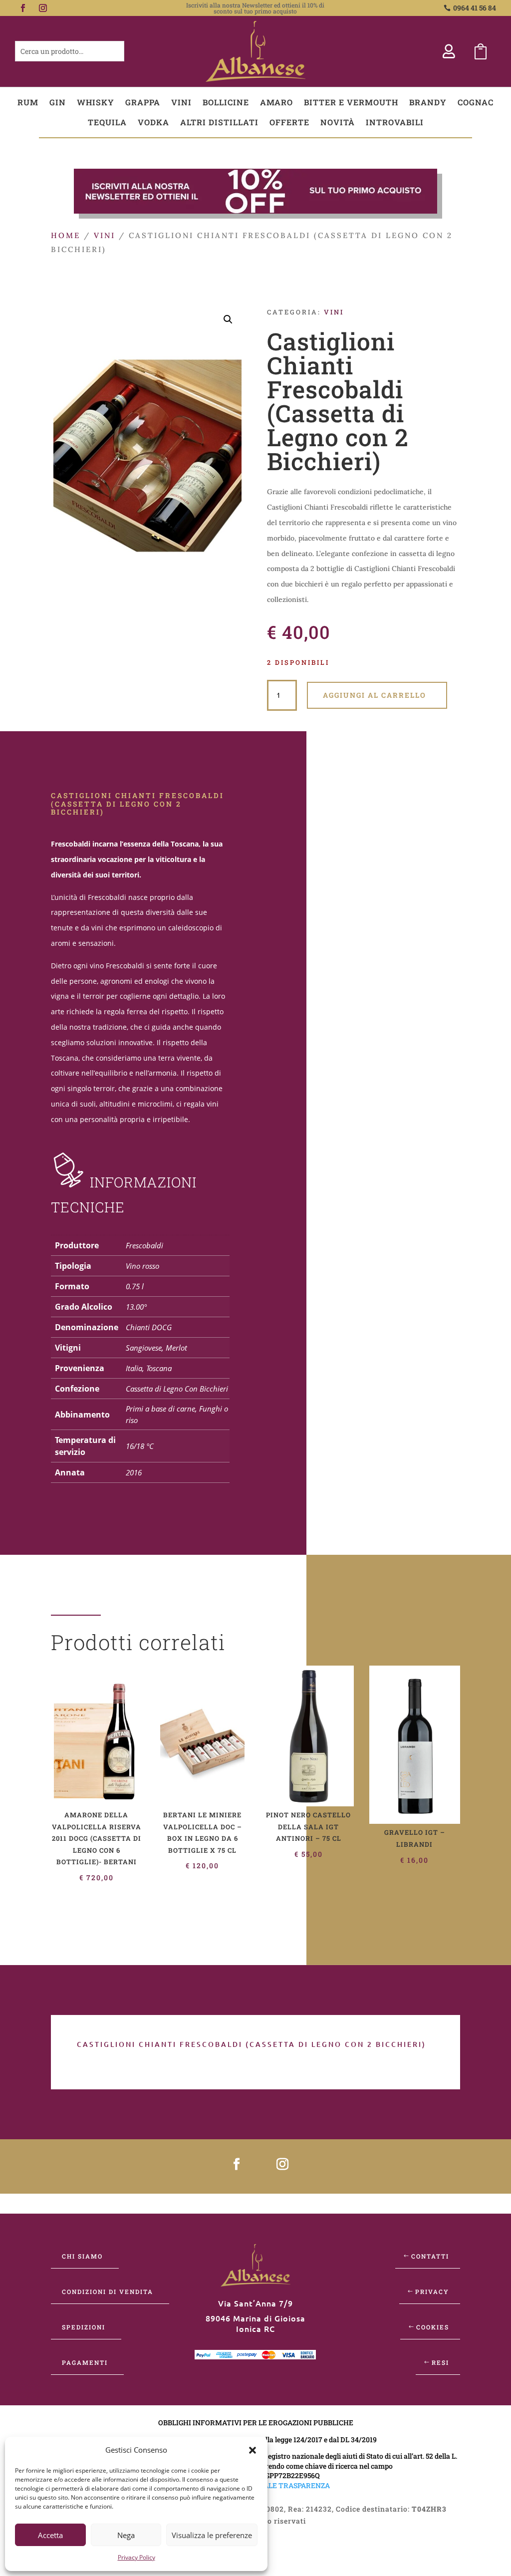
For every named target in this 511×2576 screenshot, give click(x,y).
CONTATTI (430, 2256)
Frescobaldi (144, 1245)
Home (66, 235)
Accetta (50, 2535)
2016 (134, 1472)
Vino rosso (142, 1266)
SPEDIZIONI (84, 2327)
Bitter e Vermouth (351, 102)
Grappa (143, 102)
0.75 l (135, 1286)
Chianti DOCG (149, 1327)
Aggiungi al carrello (375, 695)
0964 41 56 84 (475, 8)
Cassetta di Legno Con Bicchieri (177, 1389)
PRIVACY (432, 2291)
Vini (181, 102)
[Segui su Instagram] (43, 8)
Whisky (96, 102)
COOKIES (433, 2327)
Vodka (153, 122)
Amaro (276, 102)
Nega (126, 2535)
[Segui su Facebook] (23, 8)
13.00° (136, 1307)
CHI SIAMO (82, 2256)
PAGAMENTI (85, 2362)
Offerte (289, 122)
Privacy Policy (136, 2557)
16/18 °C (140, 1446)
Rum (28, 102)
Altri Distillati (219, 122)
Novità (338, 122)
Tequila (107, 122)
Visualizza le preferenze (212, 2535)
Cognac (476, 102)
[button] (253, 2450)
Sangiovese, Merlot (156, 1348)
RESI (440, 2362)
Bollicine (226, 102)
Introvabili (395, 122)
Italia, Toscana (149, 1368)
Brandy (428, 102)
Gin (58, 102)
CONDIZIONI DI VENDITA (108, 2291)
